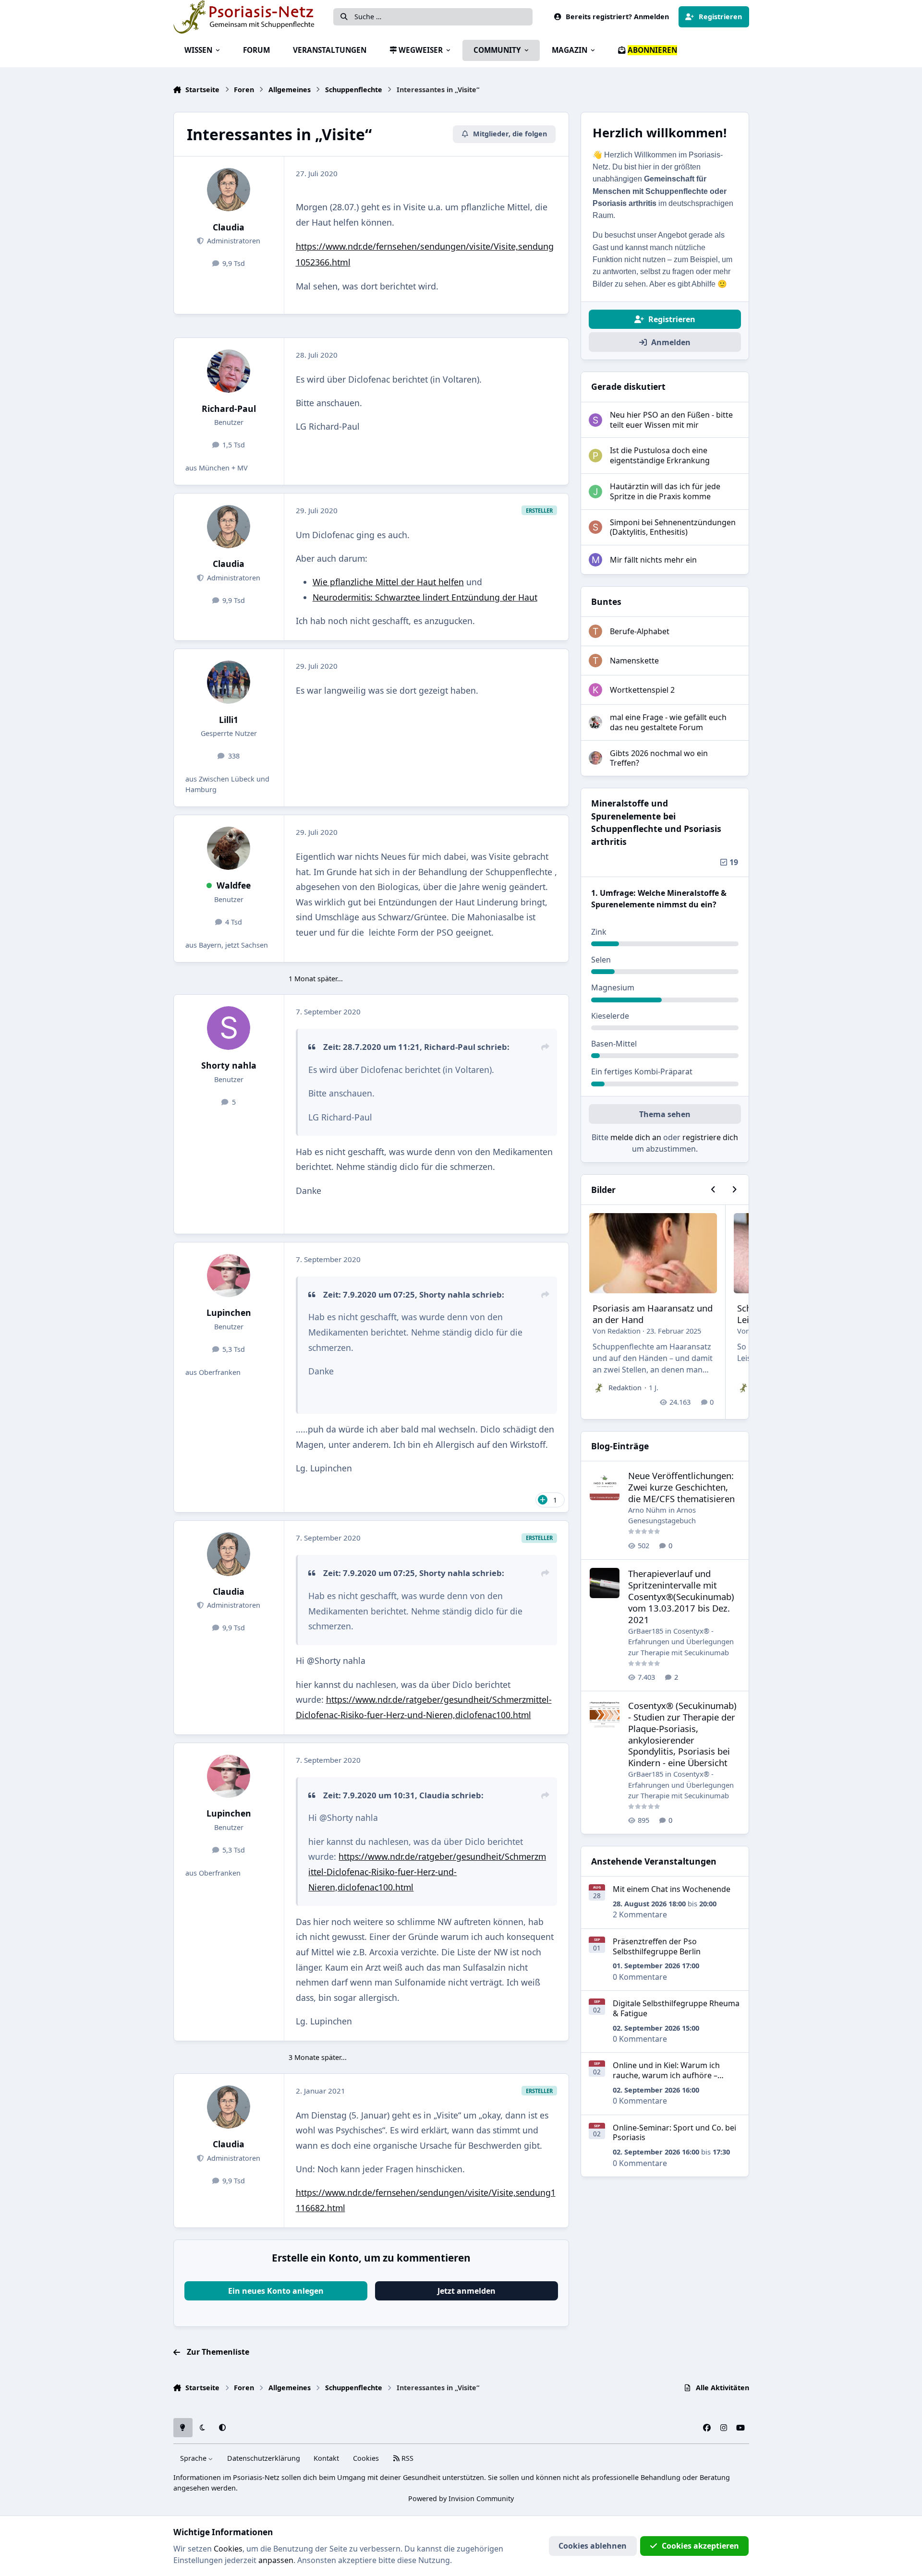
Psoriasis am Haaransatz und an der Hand (653, 1314)
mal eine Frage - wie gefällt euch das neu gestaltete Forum (668, 722)
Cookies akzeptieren (700, 2546)
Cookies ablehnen (593, 2546)
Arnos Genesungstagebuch (662, 1515)
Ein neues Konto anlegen (276, 2291)
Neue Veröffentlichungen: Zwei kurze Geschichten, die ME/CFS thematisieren (681, 1487)
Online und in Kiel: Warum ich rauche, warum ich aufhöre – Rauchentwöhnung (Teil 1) (666, 2075)
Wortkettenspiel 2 (642, 690)
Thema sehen (665, 1114)
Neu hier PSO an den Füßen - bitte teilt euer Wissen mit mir (671, 420)
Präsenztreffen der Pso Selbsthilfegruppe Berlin (657, 1946)
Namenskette (634, 661)
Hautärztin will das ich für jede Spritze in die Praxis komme (665, 491)
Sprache (194, 2458)
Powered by (461, 2498)
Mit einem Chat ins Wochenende (672, 1889)
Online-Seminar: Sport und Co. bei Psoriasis (674, 2133)
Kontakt (326, 2458)
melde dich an (636, 1137)
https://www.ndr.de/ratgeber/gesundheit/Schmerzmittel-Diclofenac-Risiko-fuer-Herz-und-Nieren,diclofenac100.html (427, 1872)
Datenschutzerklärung (264, 2458)
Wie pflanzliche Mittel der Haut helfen (388, 582)
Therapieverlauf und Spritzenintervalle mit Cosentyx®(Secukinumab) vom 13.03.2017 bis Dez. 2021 (681, 1596)
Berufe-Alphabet (640, 631)
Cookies (366, 2458)
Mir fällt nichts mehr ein (653, 560)
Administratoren (233, 241)
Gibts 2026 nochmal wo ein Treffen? (659, 758)
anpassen (276, 2560)
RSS (406, 2458)
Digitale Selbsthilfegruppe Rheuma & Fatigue (676, 2008)
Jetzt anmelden (467, 2291)
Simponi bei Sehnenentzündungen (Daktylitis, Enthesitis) (673, 527)
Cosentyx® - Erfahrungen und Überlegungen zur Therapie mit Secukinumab (681, 1642)
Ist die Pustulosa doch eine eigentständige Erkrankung (660, 455)
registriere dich (710, 1137)
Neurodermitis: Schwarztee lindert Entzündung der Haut (425, 597)
